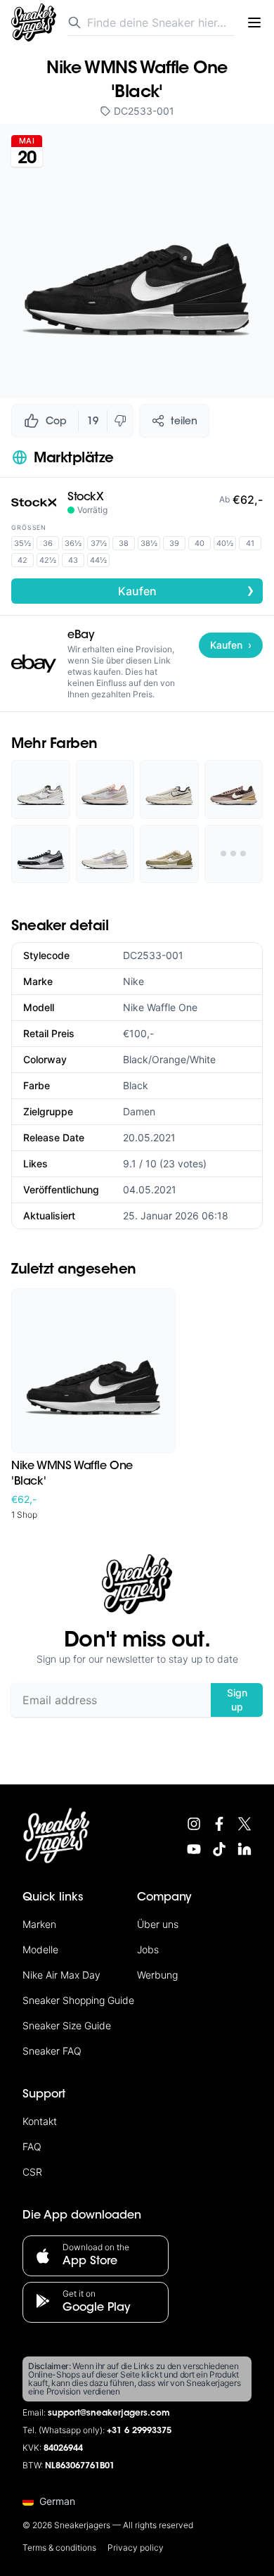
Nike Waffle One (160, 1007)
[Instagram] (194, 1824)
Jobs (148, 1949)
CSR (32, 2172)
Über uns (158, 1924)
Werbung (157, 1975)
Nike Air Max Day (61, 1975)
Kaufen (187, 590)
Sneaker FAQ (52, 2051)
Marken (39, 1924)
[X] (244, 1824)
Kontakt (40, 2121)
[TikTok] (219, 1849)
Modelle (40, 1949)
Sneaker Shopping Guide (78, 2000)
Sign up (237, 1700)
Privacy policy (136, 2548)
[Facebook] (219, 1824)
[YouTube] (194, 1849)
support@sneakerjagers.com (109, 2413)
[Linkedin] (244, 1849)
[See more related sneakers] (234, 854)
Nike (133, 981)
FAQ (32, 2146)
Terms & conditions (59, 2548)
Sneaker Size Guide (67, 2025)
